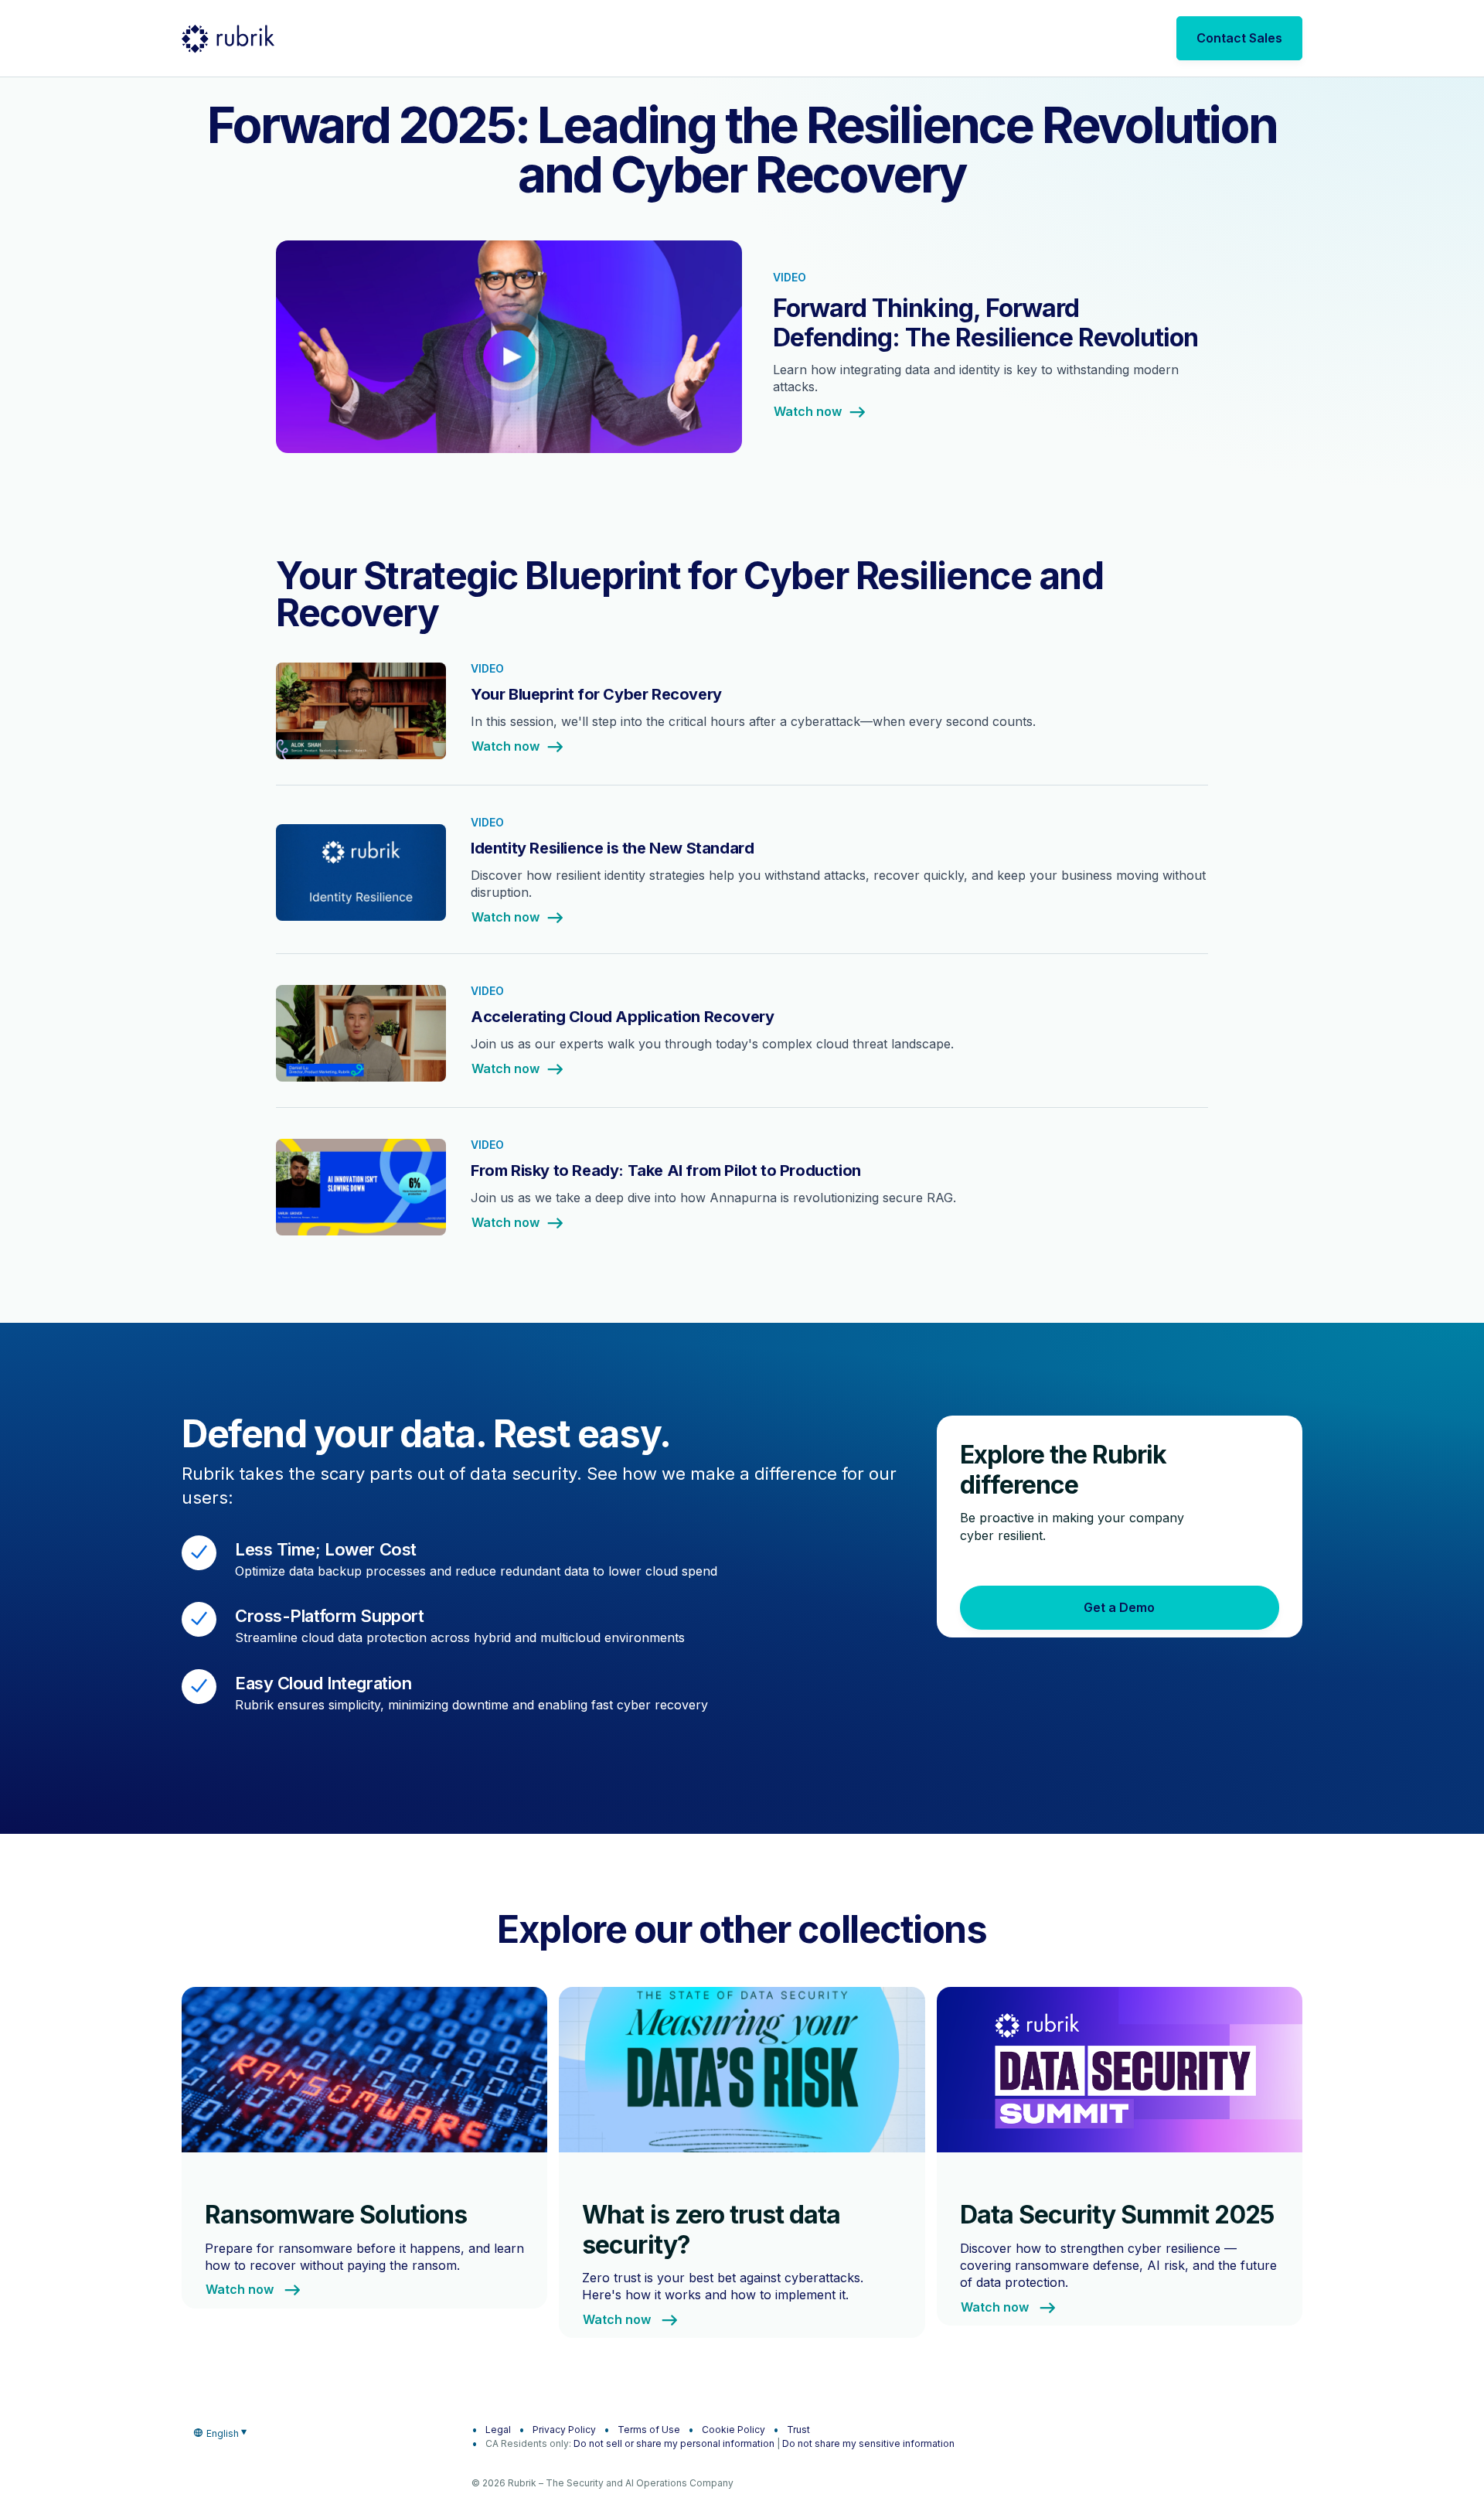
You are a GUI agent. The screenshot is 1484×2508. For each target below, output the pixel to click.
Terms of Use (649, 2430)
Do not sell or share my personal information (674, 2443)
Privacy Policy (564, 2430)
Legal (498, 2430)
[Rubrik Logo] (228, 39)
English (223, 2433)
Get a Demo (1119, 1607)
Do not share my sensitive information (868, 2443)
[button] (742, 356)
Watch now (808, 412)
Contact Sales (1239, 38)
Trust (798, 2430)
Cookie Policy (733, 2430)
